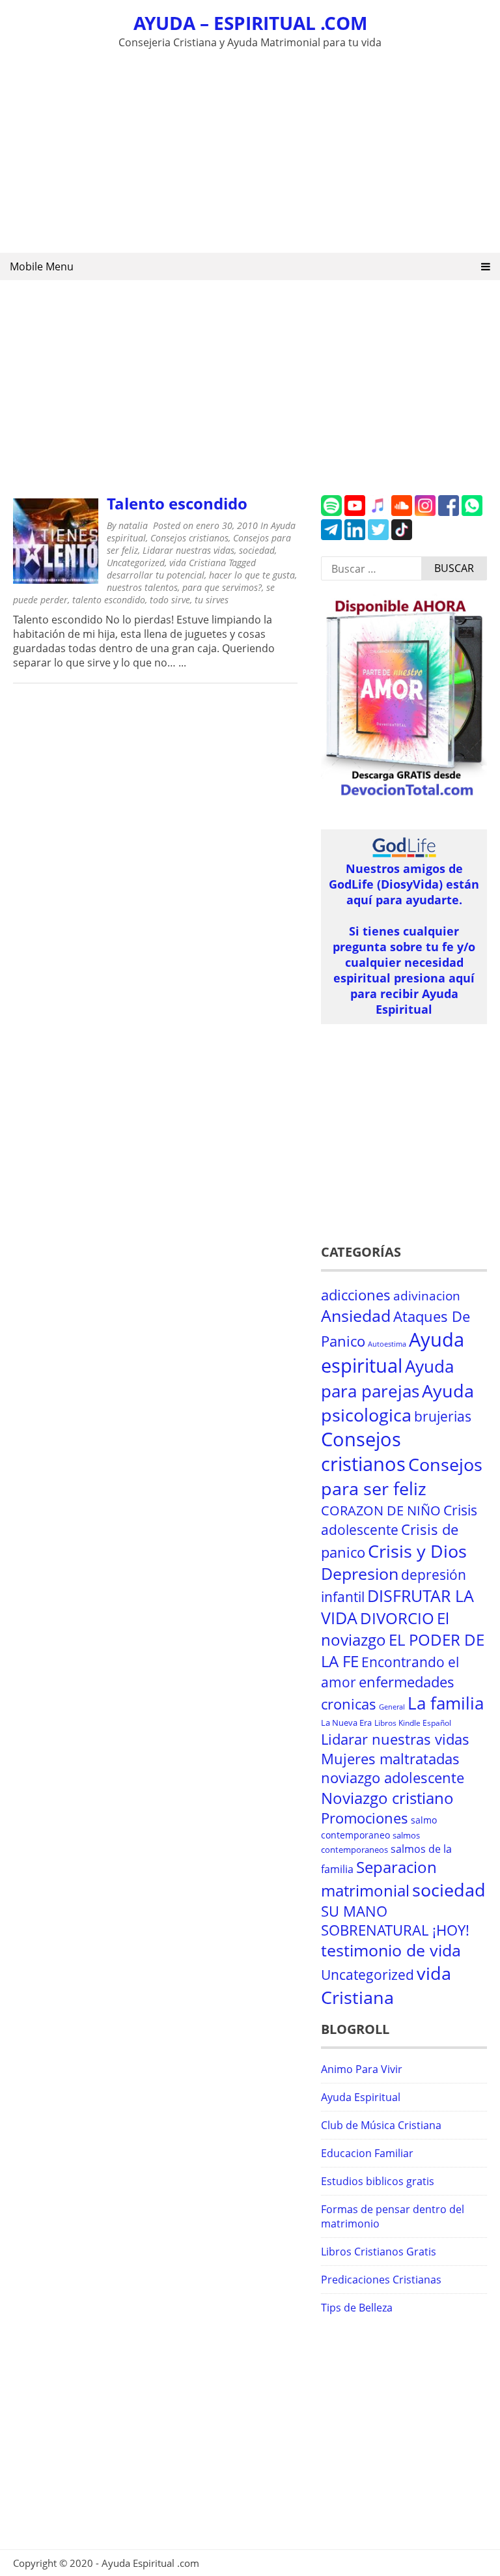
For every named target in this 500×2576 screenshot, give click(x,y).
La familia (446, 1703)
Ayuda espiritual (393, 1352)
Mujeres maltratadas (390, 1759)
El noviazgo (385, 1629)
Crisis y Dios (417, 1551)
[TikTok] (402, 536)
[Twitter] (378, 536)
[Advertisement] (250, 149)
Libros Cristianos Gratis (379, 2252)
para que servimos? (222, 587)
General (392, 1707)
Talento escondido (177, 503)
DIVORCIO (397, 1618)
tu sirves (212, 600)
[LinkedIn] (355, 536)
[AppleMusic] (378, 512)
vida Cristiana (198, 563)
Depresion (360, 1574)
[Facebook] (449, 512)
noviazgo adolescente (393, 1778)
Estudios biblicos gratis (378, 2181)
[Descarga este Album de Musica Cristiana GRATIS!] (404, 796)
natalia (133, 525)
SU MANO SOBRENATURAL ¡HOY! (395, 1921)
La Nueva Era (346, 1723)
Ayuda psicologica (397, 1403)
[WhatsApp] (472, 512)
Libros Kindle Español (413, 1723)
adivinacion (427, 1296)
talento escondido (109, 600)
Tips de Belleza (357, 2308)
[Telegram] (331, 536)
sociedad (257, 550)
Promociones (365, 1818)
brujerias (443, 1416)
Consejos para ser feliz (402, 1476)
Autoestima (387, 1344)
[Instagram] (425, 512)
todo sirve (170, 600)
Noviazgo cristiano (387, 1798)
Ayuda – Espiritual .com (250, 23)
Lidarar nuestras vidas (188, 550)
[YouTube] (355, 512)
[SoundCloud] (402, 512)
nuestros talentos (142, 587)
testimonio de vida (391, 1950)
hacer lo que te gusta (252, 575)
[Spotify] (331, 512)
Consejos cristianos (189, 538)
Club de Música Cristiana (381, 2125)
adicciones (356, 1295)
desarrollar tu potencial (156, 575)
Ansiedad (356, 1316)
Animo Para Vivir (362, 2069)
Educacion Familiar (367, 2153)
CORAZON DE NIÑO (381, 1510)
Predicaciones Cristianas (381, 2280)
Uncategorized (136, 563)
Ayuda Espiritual (361, 2097)
